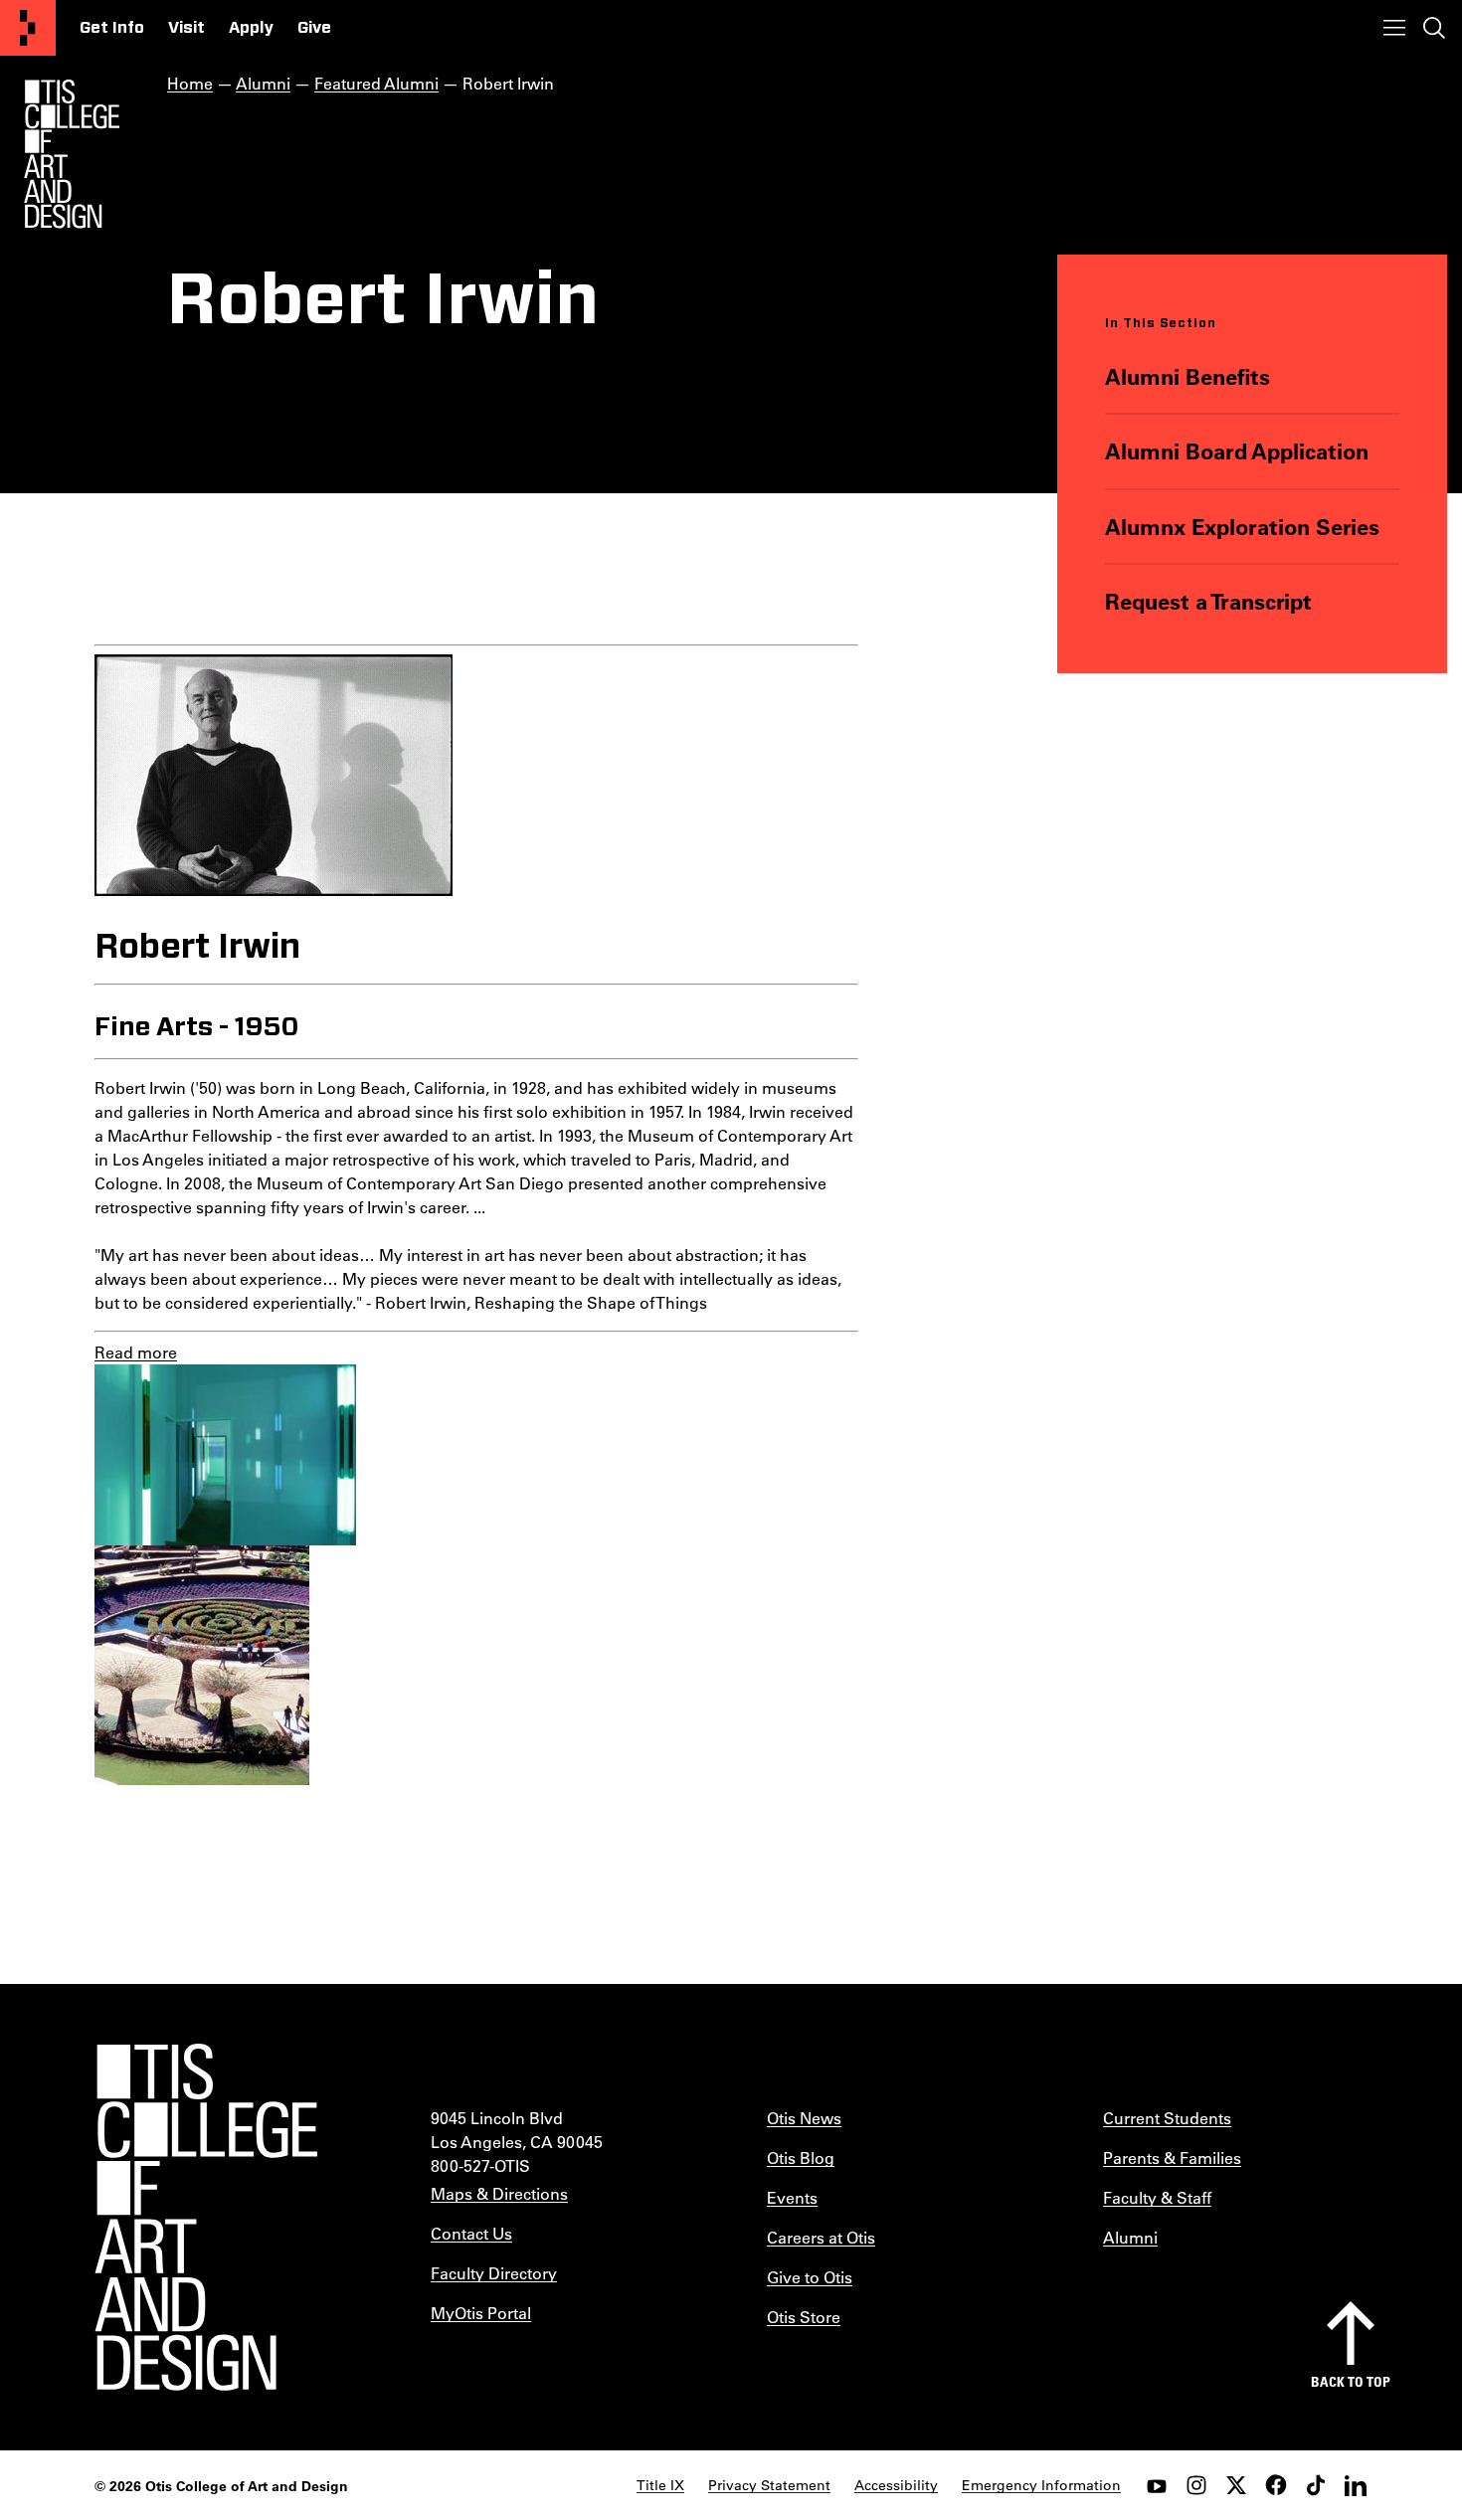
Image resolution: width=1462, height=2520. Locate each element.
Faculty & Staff (1157, 2197)
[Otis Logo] (72, 154)
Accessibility (896, 2485)
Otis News (804, 2118)
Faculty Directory (494, 2273)
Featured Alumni (376, 83)
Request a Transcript (1208, 601)
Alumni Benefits (1188, 376)
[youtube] (1157, 2485)
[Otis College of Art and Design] (28, 28)
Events (792, 2197)
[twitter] (1236, 2485)
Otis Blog (801, 2158)
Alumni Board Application (1237, 451)
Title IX (660, 2485)
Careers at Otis (821, 2237)
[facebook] (1276, 2485)
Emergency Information (1041, 2485)
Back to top (1351, 2381)
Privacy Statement (769, 2485)
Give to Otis (810, 2277)
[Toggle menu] (1394, 28)
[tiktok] (1316, 2485)
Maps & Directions (499, 2193)
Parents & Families (1172, 2158)
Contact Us (471, 2233)
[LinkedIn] (1356, 2485)
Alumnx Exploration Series (1242, 527)
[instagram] (1196, 2485)
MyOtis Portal (481, 2313)
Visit (186, 28)
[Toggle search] (1434, 28)
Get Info (112, 28)
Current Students (1167, 2118)
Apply (251, 28)
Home (190, 83)
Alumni (263, 83)
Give (314, 28)
